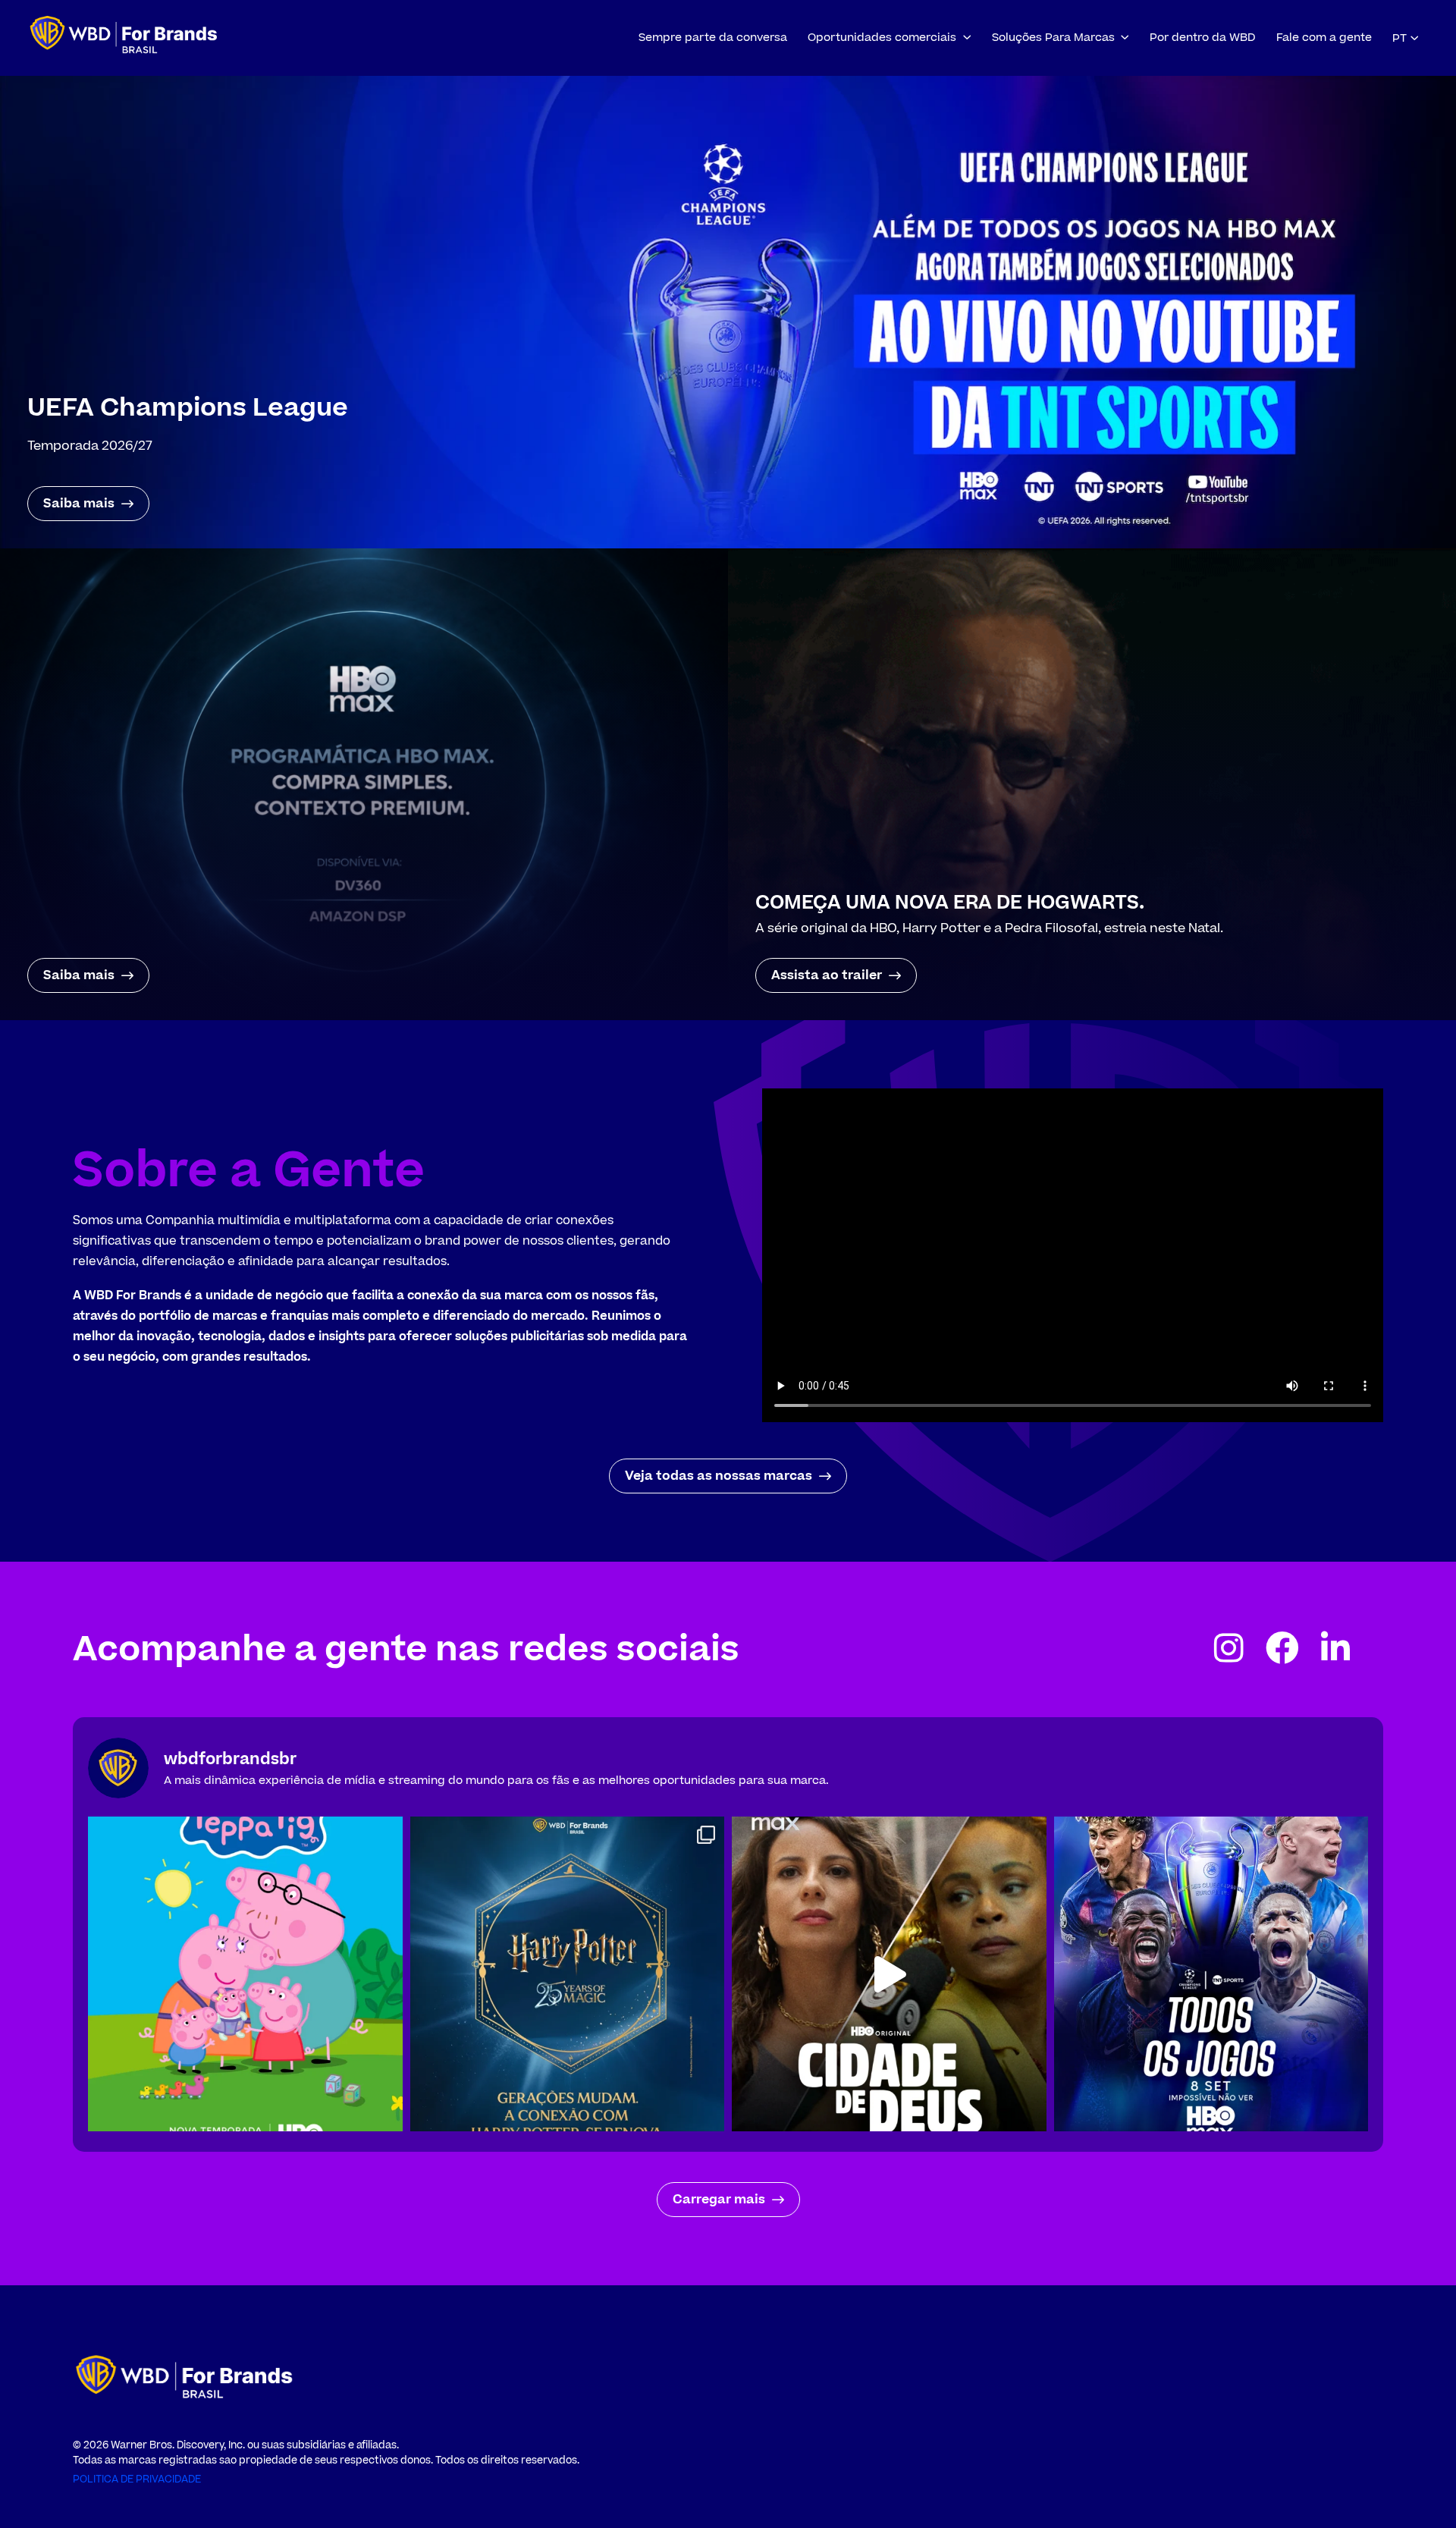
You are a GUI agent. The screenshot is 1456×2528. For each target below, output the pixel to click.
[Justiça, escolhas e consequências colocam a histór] (889, 1974)
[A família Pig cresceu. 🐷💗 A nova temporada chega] (245, 1974)
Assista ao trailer (827, 975)
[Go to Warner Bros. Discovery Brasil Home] (124, 38)
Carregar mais (719, 2200)
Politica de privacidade (137, 2479)
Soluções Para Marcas (1053, 38)
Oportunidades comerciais (882, 38)
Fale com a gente (1324, 38)
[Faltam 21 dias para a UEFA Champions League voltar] (1211, 1974)
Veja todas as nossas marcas (719, 1476)
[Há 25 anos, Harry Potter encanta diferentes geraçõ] (568, 1974)
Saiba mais (79, 504)
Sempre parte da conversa (713, 38)
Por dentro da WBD (1203, 38)
